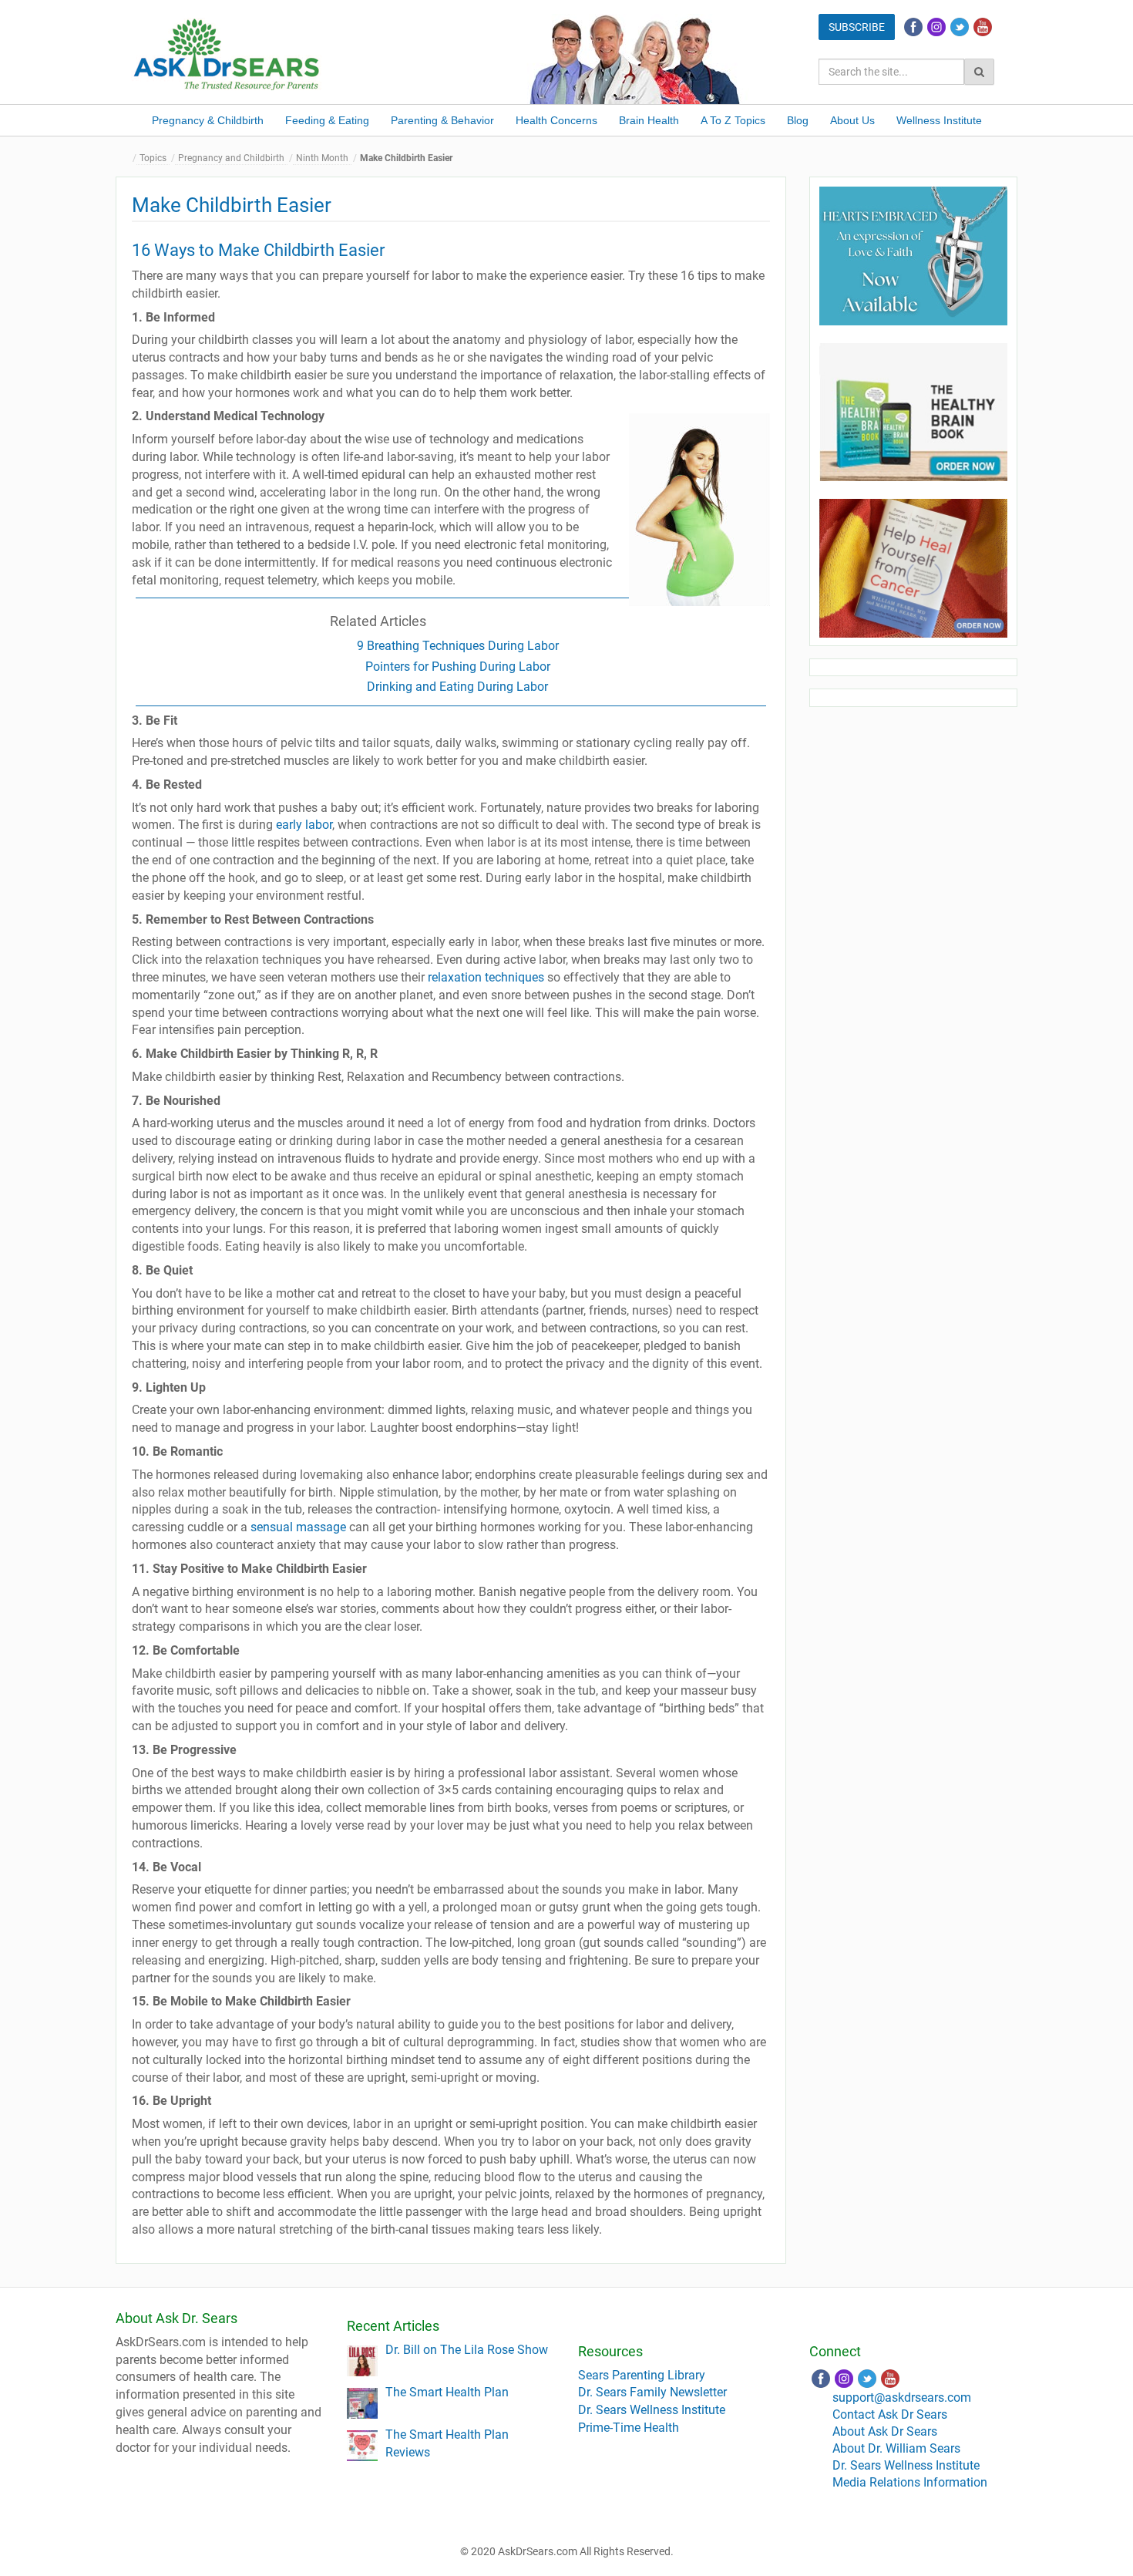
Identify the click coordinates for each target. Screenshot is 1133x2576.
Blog (798, 120)
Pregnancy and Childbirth (231, 158)
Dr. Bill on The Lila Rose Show (467, 2350)
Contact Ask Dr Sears (890, 2414)
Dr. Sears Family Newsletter (652, 2392)
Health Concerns (556, 120)
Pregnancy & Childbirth (208, 120)
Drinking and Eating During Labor (457, 687)
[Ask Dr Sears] (227, 53)
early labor (304, 825)
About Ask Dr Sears (885, 2431)
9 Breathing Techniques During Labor (458, 646)
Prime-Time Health (629, 2428)
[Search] (979, 72)
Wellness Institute (939, 120)
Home (127, 158)
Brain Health (649, 120)
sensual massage (298, 1527)
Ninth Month (322, 158)
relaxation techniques (486, 977)
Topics (153, 158)
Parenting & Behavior (442, 120)
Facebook (913, 27)
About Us (852, 120)
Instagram (936, 27)
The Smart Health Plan (447, 2392)
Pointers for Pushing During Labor (458, 667)
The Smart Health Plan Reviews (447, 2443)
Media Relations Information (910, 2482)
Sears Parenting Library (642, 2375)
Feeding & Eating (327, 120)
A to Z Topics (733, 120)
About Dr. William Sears (896, 2448)
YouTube (983, 27)
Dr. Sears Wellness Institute (652, 2410)
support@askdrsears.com (902, 2398)
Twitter (960, 27)
